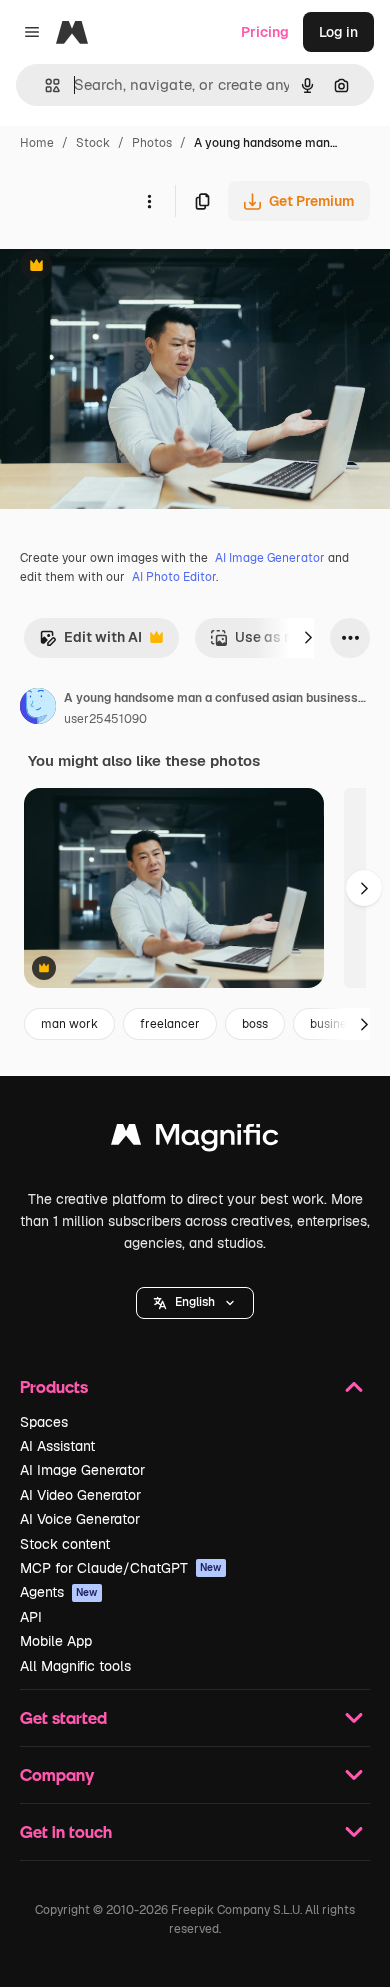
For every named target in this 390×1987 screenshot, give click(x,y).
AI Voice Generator (80, 1519)
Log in (338, 32)
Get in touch (66, 1831)
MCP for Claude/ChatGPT (121, 1568)
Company (57, 1774)
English (195, 1302)
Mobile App (56, 1641)
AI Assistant (57, 1446)
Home (37, 143)
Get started (63, 1717)
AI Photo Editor (174, 577)
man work (69, 1024)
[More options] (149, 201)
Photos (152, 143)
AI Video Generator (80, 1495)
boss (255, 1024)
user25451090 (105, 719)
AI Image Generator (270, 558)
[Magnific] (195, 1139)
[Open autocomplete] (44, 85)
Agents (59, 1592)
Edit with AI (90, 642)
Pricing (265, 32)
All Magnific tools (75, 1666)
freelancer (170, 1024)
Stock (93, 143)
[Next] (308, 638)
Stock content (65, 1544)
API (31, 1617)
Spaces (44, 1422)
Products (54, 1386)
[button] (195, 1303)
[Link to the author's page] (38, 709)
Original (128, 267)
